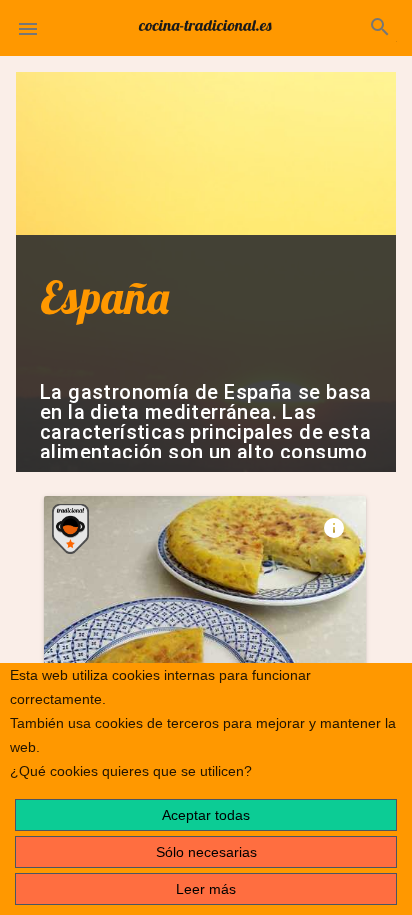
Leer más (206, 889)
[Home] (206, 24)
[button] (28, 28)
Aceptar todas (206, 815)
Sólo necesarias (206, 852)
